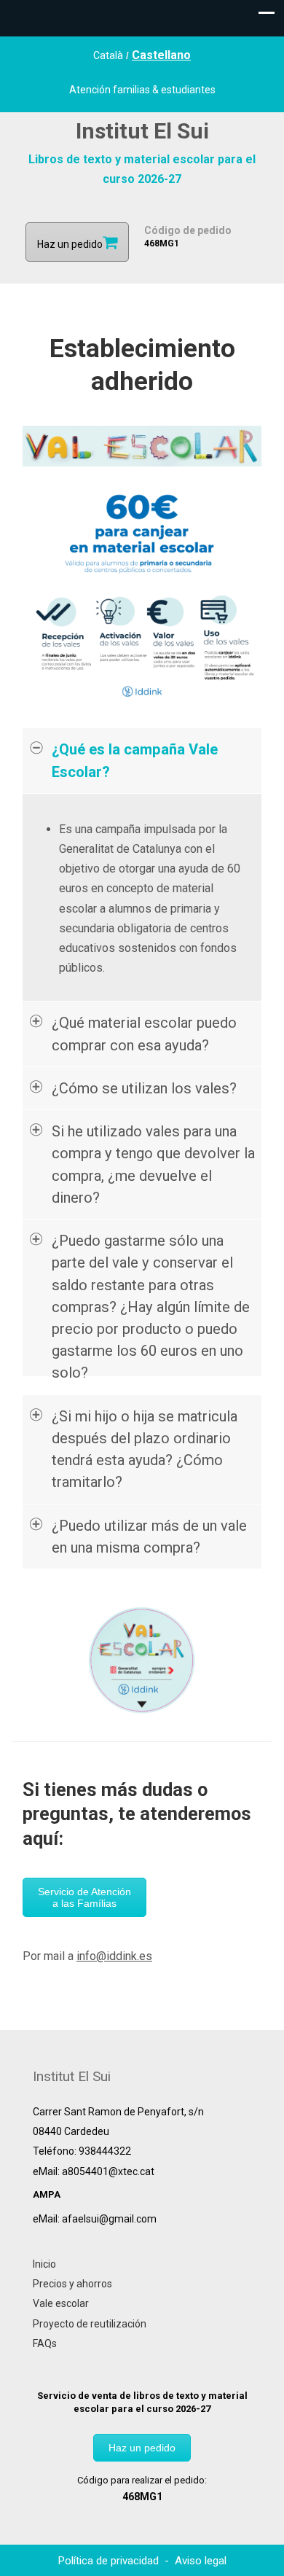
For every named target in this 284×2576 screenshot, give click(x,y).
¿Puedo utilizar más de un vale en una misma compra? (149, 1537)
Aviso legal (201, 2561)
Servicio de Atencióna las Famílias (84, 1897)
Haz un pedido (142, 2448)
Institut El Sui (142, 131)
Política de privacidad (110, 2561)
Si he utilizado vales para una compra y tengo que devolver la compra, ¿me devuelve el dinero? (153, 1164)
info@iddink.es (114, 1956)
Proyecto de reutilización (90, 2324)
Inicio (44, 2264)
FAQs (45, 2343)
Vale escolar (61, 2303)
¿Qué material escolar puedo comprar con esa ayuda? (144, 1034)
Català (108, 55)
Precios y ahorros (72, 2284)
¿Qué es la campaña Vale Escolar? (135, 760)
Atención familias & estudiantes (142, 90)
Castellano (161, 55)
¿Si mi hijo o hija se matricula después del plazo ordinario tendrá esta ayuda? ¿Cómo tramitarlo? (145, 1449)
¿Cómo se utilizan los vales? (144, 1088)
